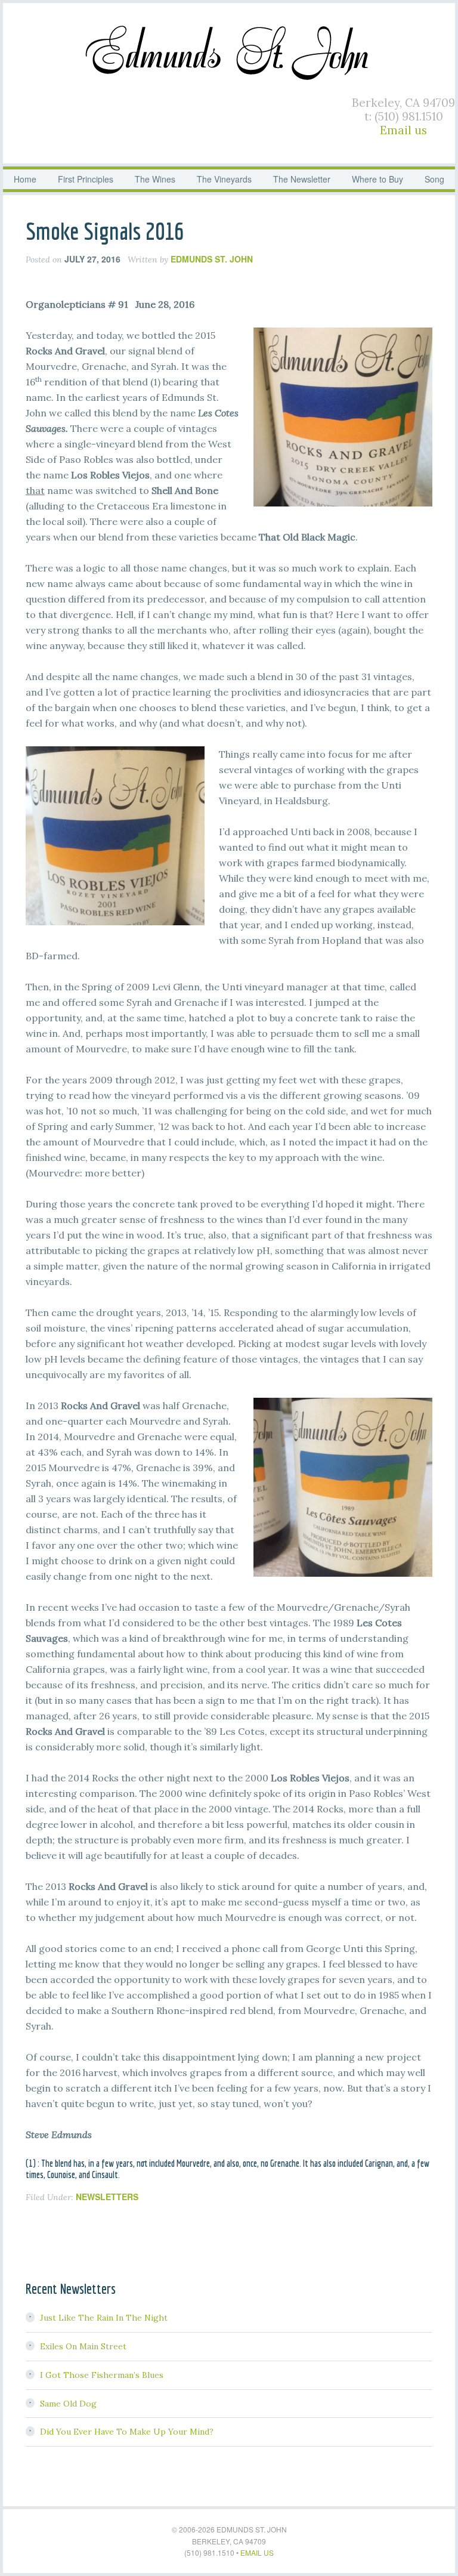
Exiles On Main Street (83, 2346)
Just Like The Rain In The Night (104, 2318)
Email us (403, 130)
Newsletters (107, 2197)
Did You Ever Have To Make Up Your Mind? (127, 2432)
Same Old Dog (68, 2404)
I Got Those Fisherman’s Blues (102, 2375)
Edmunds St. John (229, 51)
